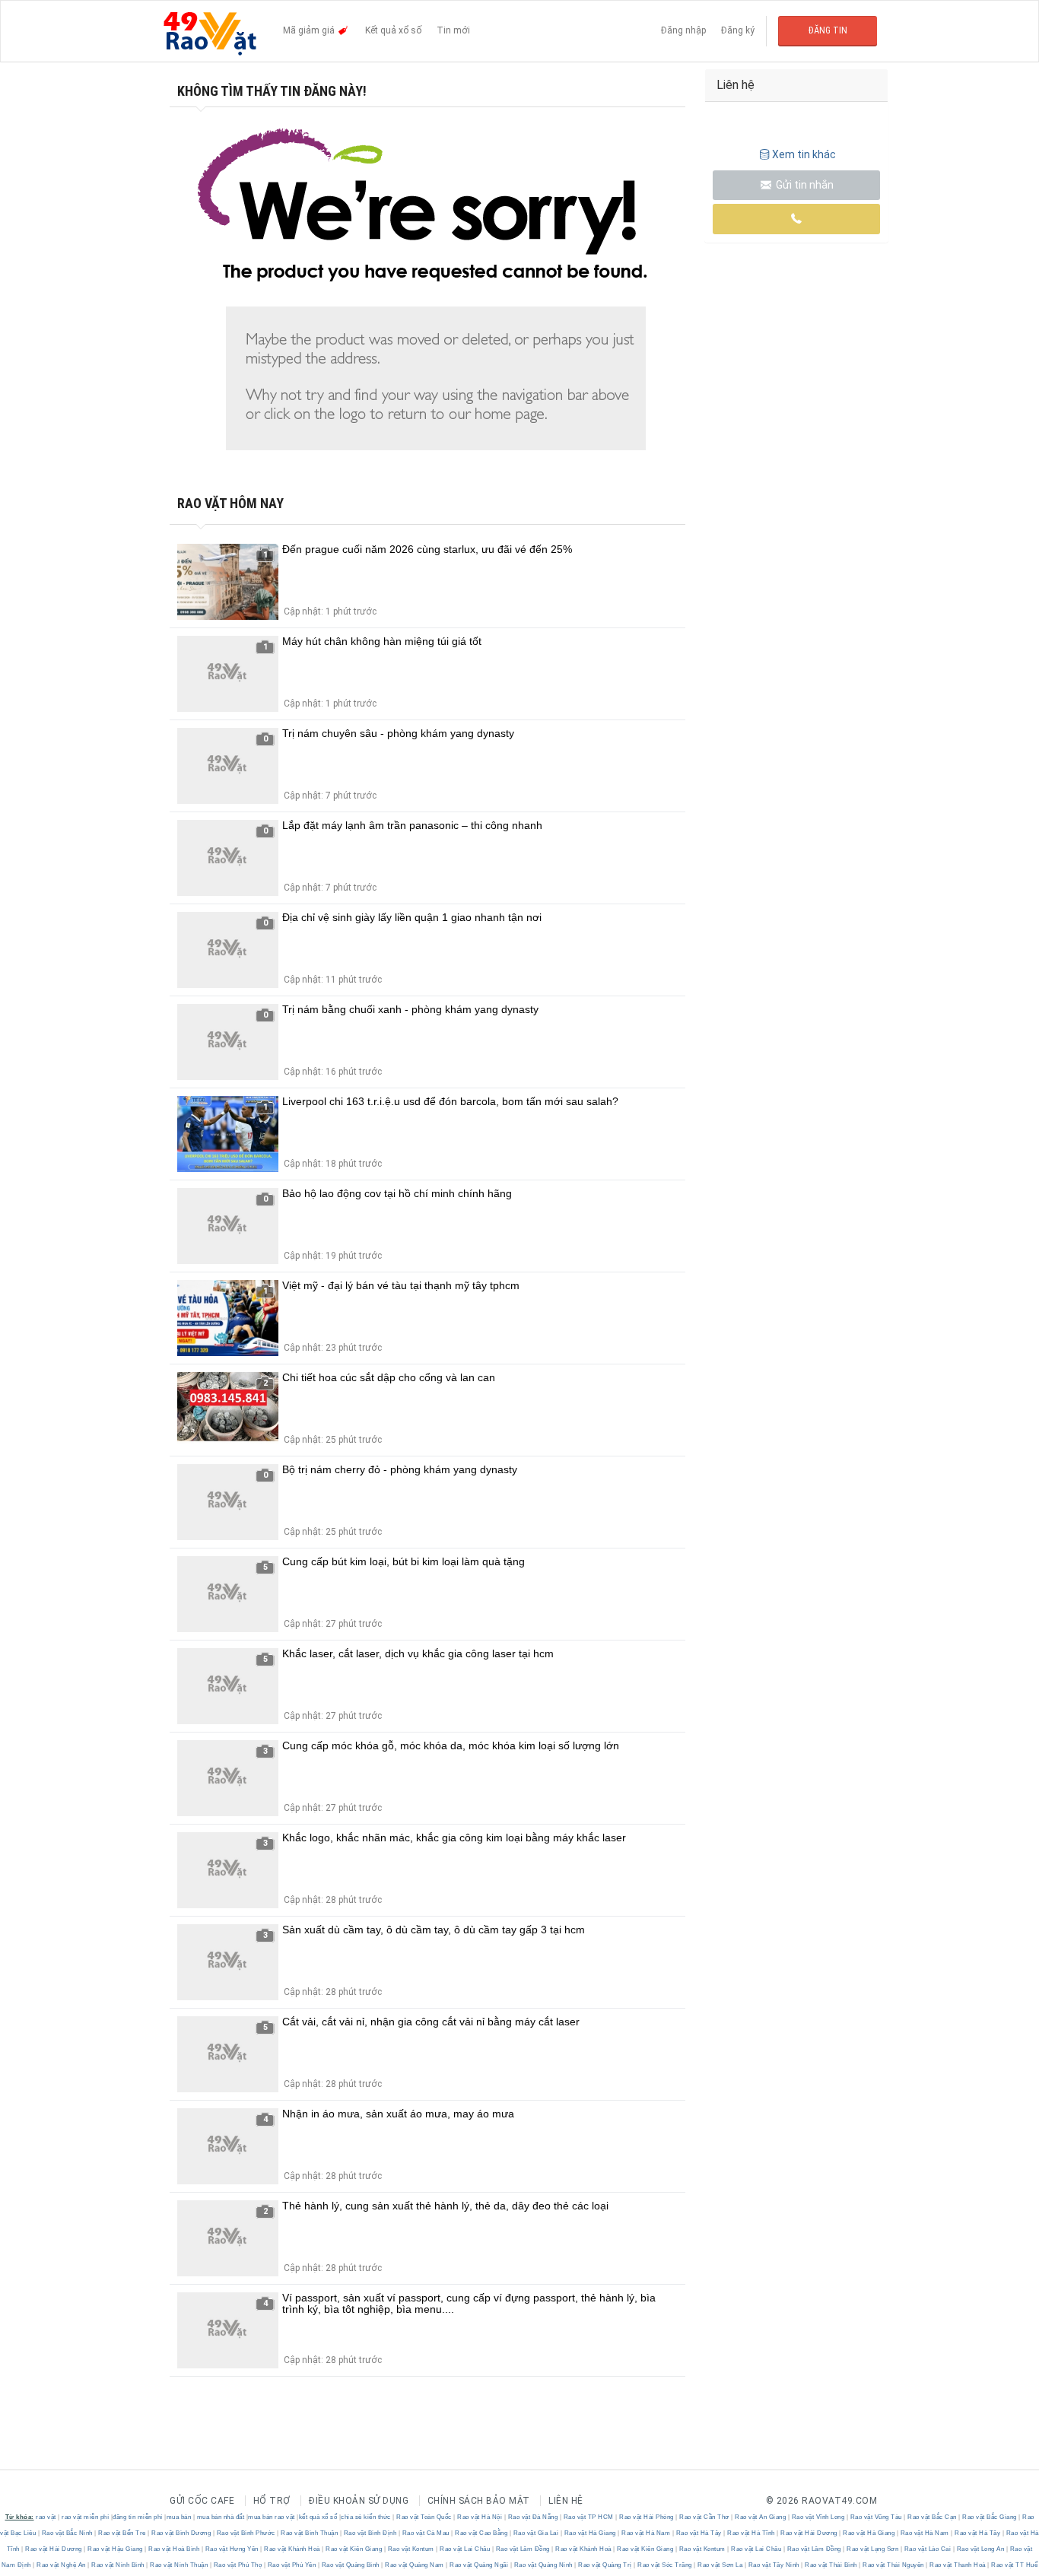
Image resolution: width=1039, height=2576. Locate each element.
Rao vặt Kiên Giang (354, 2549)
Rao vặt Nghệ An (62, 2565)
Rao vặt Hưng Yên (232, 2549)
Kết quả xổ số (393, 30)
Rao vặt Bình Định (370, 2533)
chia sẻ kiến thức (366, 2517)
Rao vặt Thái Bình (831, 2565)
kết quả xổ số (318, 2517)
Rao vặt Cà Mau (426, 2533)
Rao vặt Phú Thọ (238, 2565)
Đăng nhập (683, 30)
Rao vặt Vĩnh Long (818, 2517)
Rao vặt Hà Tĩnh (751, 2533)
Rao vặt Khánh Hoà (292, 2549)
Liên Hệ (566, 2501)
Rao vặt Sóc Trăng (665, 2565)
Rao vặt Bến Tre (122, 2533)
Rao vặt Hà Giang (590, 2533)
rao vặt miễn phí (85, 2517)
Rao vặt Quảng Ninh (543, 2565)
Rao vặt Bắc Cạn (933, 2517)
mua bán (179, 2517)
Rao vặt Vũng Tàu (876, 2517)
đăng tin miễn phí (138, 2517)
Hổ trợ (272, 2501)
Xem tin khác (804, 154)
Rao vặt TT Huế (1014, 2565)
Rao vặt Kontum (411, 2549)
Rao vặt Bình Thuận (310, 2533)
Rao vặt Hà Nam (646, 2533)
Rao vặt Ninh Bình (118, 2565)
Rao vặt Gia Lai (536, 2533)
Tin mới (453, 30)
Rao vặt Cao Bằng (481, 2533)
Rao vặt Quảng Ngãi (479, 2565)
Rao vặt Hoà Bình (174, 2549)
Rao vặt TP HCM (588, 2517)
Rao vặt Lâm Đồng (523, 2549)
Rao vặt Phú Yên (292, 2565)
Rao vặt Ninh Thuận (179, 2565)
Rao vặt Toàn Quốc (424, 2517)
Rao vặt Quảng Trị (605, 2565)
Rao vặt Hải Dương (809, 2533)
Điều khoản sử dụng (359, 2501)
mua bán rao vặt (272, 2517)
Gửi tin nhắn (804, 185)
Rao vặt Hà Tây (699, 2533)
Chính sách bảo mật (479, 2501)
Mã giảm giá (310, 30)
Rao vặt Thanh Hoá (958, 2565)
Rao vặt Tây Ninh (774, 2565)
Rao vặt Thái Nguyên (894, 2565)
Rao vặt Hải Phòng (647, 2517)
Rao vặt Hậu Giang (116, 2549)
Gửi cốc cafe (202, 2501)
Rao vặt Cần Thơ (705, 2517)
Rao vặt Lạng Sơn (873, 2549)
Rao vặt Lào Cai (928, 2549)
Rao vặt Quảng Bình (350, 2565)
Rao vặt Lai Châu (465, 2549)
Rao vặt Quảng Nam (415, 2565)
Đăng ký (738, 30)
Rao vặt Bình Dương (181, 2533)
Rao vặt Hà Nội (480, 2517)
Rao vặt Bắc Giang (990, 2517)
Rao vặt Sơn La (720, 2565)
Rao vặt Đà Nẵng (533, 2517)
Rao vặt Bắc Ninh (67, 2533)
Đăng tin (828, 30)
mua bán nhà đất (221, 2517)
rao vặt (46, 2517)
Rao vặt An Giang (761, 2517)
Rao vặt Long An (980, 2549)
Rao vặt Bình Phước (246, 2533)
